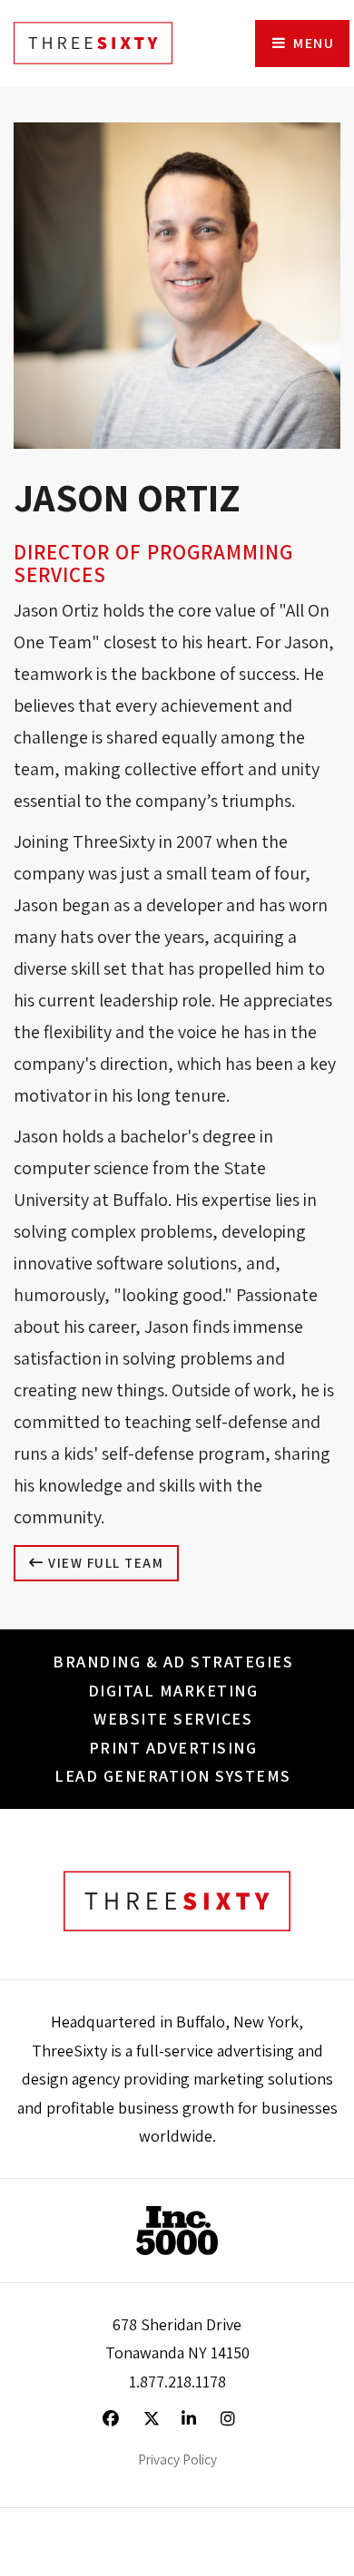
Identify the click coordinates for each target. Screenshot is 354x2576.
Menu (312, 43)
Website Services (173, 1719)
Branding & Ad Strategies (173, 1662)
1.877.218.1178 (177, 2382)
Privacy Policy (177, 2459)
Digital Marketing (173, 1691)
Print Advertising (173, 1748)
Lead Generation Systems (173, 1776)
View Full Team (104, 1563)
